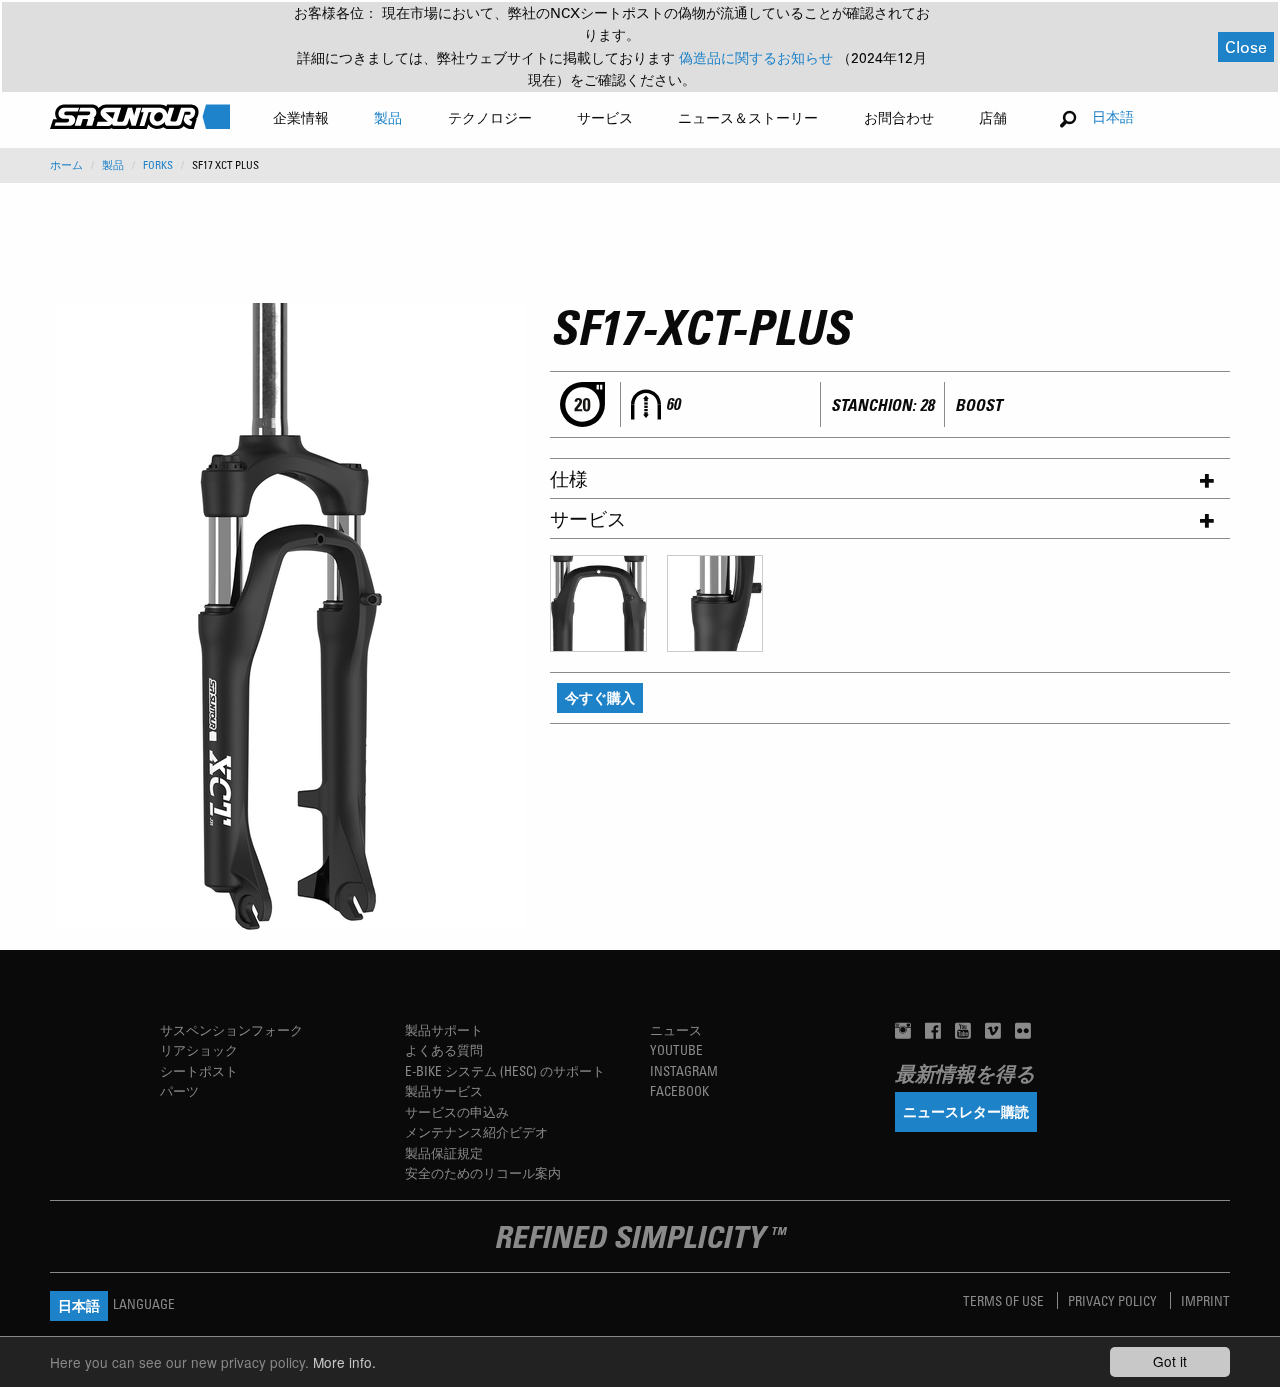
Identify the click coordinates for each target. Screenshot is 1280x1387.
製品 (113, 165)
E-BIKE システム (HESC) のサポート (505, 1070)
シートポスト (199, 1070)
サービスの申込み (457, 1111)
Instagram (684, 1070)
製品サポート (444, 1029)
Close (1246, 46)
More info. (344, 1362)
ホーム (66, 165)
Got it (1170, 1361)
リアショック (199, 1049)
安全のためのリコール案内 (483, 1172)
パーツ (179, 1090)
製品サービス (444, 1090)
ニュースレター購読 (966, 1111)
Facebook (679, 1090)
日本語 (1113, 116)
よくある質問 (444, 1049)
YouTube (676, 1049)
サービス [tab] (588, 518)
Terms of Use (1005, 1300)
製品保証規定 (444, 1152)
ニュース (676, 1029)
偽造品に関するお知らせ (758, 58)
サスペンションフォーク (231, 1029)
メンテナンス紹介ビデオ (476, 1131)
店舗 (993, 117)
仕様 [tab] (569, 478)
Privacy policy (1114, 1300)
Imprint (1205, 1300)
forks (158, 165)
